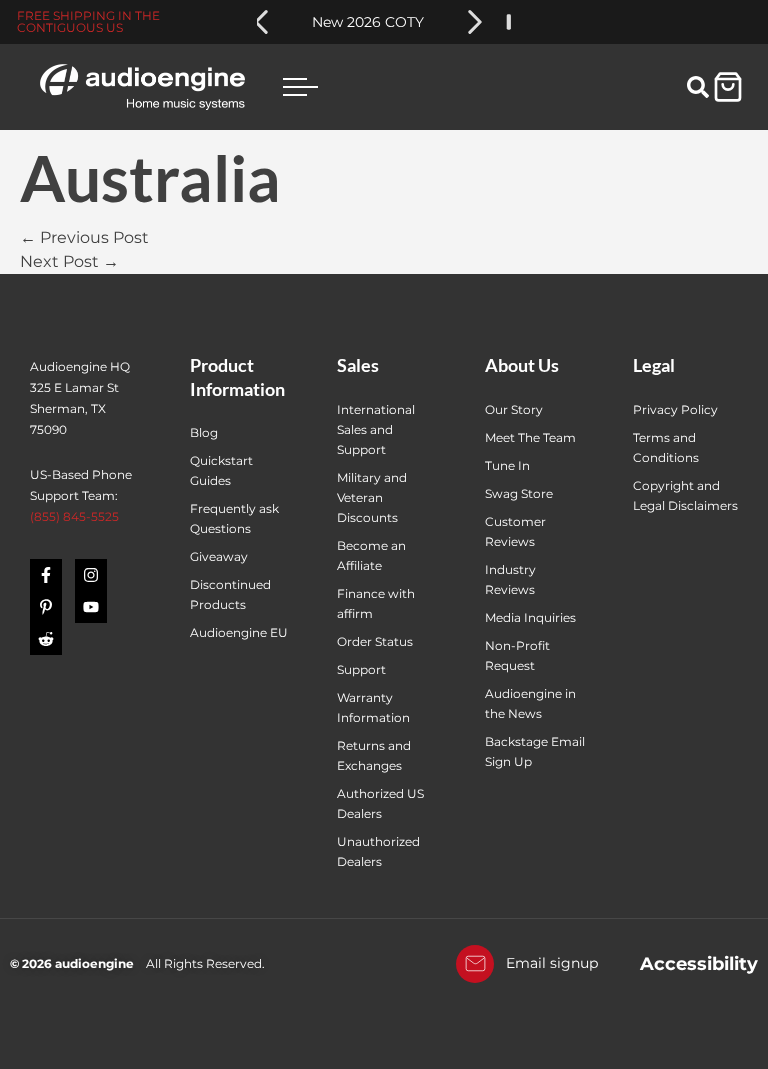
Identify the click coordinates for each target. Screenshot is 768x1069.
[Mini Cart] (728, 87)
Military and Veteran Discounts (372, 497)
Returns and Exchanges (374, 755)
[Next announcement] (475, 22)
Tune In (507, 465)
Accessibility (699, 964)
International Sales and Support (376, 429)
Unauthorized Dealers (378, 851)
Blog (204, 432)
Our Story (514, 409)
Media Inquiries (530, 617)
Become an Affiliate (371, 555)
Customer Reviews (515, 531)
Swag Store (519, 493)
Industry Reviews (510, 579)
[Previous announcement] (261, 22)
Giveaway (219, 556)
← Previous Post (84, 237)
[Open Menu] (300, 86)
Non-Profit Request (517, 655)
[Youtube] (91, 607)
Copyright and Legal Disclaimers (685, 495)
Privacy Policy (675, 409)
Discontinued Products (230, 594)
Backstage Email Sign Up (535, 751)
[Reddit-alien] (46, 639)
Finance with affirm (376, 603)
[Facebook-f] (46, 575)
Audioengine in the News (530, 703)
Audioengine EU (239, 632)
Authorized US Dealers (380, 803)
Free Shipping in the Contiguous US (88, 21)
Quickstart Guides (221, 470)
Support (361, 669)
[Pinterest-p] (46, 607)
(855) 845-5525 (74, 516)
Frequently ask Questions (234, 518)
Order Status (375, 641)
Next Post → (69, 261)
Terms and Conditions (666, 447)
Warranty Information (375, 707)
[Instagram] (91, 575)
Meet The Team (530, 437)
